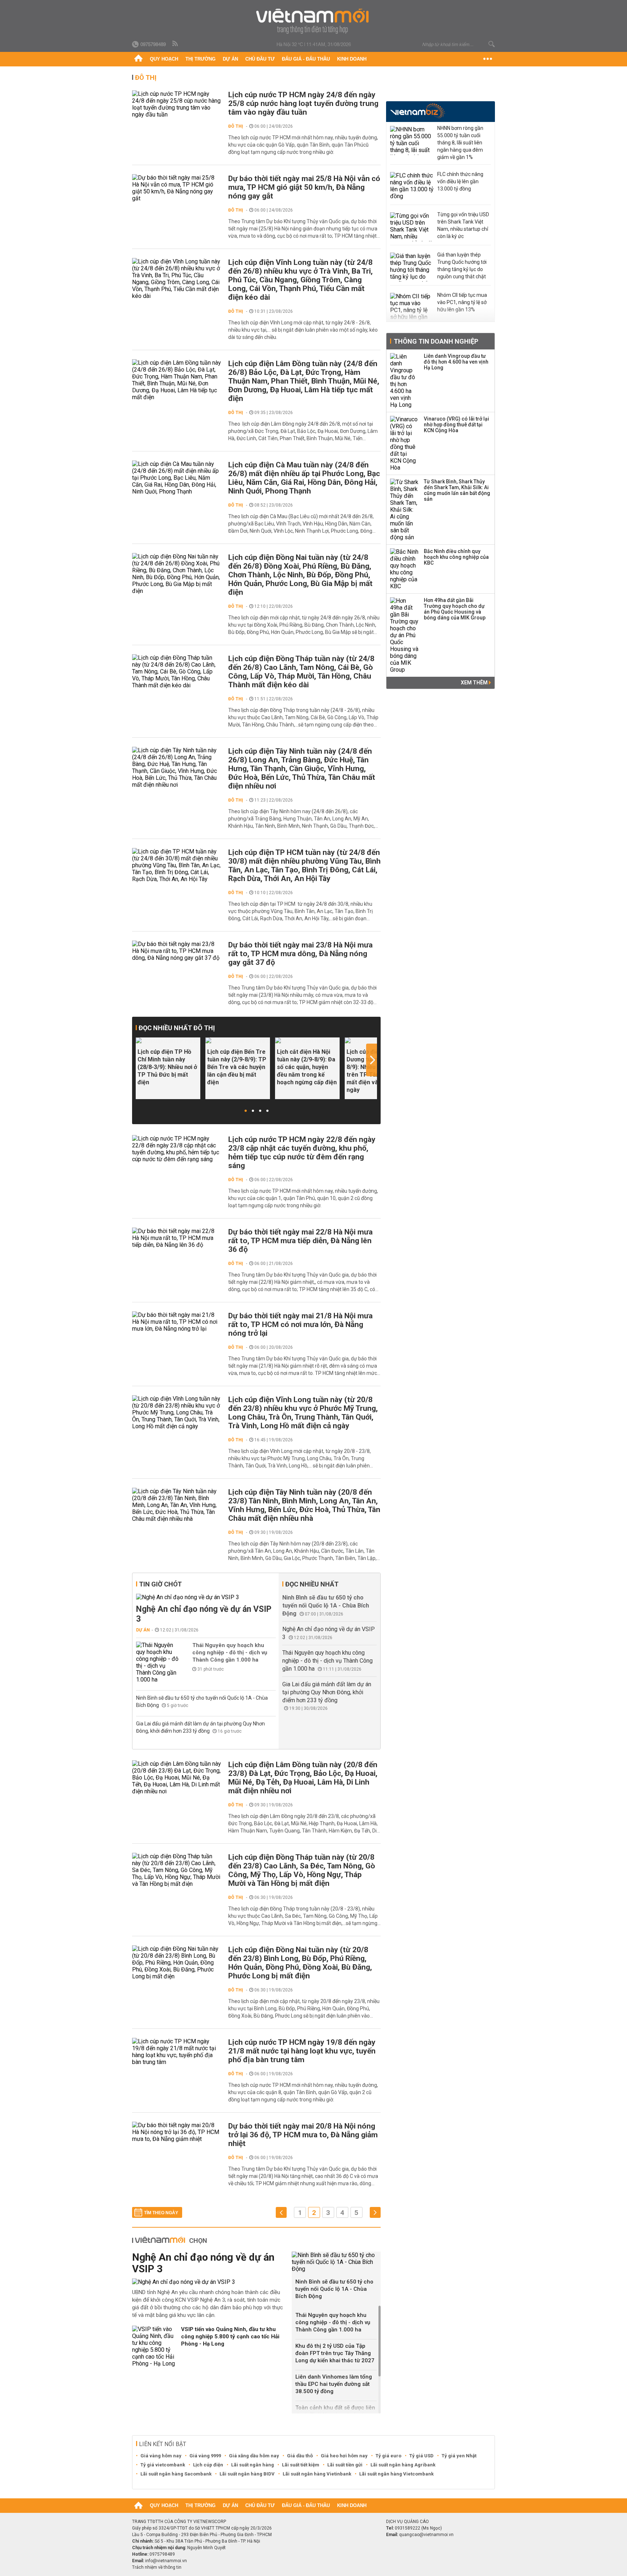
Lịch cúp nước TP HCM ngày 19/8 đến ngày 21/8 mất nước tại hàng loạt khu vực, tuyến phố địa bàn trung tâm (302, 2051)
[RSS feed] (176, 44)
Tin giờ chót (160, 1584)
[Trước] (281, 2213)
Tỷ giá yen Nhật (459, 2456)
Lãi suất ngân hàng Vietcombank (396, 2474)
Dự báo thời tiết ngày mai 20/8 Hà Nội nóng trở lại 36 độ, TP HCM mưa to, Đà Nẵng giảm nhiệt (303, 2135)
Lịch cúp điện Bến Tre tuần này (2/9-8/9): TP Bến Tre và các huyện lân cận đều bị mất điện (237, 1067)
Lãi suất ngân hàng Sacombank (176, 2474)
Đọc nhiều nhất (312, 1584)
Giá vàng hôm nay (161, 2456)
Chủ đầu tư (260, 59)
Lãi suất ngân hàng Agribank (403, 2465)
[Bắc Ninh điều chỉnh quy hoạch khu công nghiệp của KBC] (405, 569)
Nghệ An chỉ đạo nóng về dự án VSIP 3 (204, 1614)
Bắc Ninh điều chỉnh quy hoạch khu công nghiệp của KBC (456, 557)
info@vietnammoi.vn (166, 2561)
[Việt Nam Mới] (314, 21)
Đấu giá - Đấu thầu (306, 59)
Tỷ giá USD (421, 2456)
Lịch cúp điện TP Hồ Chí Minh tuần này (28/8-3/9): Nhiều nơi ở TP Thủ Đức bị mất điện (167, 1067)
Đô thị (146, 77)
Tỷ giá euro (388, 2456)
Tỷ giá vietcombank (163, 2465)
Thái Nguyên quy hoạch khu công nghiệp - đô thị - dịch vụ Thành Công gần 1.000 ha (230, 1653)
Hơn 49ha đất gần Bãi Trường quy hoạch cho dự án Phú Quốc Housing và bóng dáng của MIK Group (455, 609)
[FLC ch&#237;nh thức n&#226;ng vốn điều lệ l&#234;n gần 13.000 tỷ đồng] (412, 187)
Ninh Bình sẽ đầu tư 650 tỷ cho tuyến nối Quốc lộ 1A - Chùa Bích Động (326, 1606)
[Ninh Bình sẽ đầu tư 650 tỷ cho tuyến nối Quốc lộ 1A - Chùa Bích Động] (336, 2262)
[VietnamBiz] (417, 111)
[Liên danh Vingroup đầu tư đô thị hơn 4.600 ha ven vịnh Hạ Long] (405, 381)
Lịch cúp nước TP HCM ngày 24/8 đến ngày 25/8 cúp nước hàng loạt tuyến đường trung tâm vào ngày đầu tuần (303, 103)
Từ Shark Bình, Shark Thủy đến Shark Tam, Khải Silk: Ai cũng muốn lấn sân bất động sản (457, 490)
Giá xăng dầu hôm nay (254, 2456)
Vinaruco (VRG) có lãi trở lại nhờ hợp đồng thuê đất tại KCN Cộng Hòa (456, 425)
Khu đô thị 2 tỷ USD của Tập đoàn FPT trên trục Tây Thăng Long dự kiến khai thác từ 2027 (335, 2353)
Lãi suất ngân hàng (253, 2465)
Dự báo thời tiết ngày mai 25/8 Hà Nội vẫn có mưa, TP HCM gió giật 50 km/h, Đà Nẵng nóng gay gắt (304, 187)
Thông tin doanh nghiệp (436, 341)
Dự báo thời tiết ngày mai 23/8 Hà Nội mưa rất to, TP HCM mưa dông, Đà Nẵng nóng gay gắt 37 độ (300, 954)
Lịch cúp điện (208, 2465)
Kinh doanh (352, 59)
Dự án (230, 59)
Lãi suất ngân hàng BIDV (247, 2474)
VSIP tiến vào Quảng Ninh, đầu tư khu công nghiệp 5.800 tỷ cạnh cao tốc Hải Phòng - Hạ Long (230, 2337)
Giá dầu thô (300, 2456)
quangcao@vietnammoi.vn (426, 2535)
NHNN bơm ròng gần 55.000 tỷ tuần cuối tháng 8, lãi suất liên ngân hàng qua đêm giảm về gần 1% (460, 143)
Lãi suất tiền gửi (345, 2465)
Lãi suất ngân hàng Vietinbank (317, 2474)
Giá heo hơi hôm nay (344, 2456)
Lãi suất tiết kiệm (301, 2465)
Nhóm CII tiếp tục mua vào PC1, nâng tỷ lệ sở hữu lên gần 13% (462, 302)
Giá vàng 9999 (205, 2456)
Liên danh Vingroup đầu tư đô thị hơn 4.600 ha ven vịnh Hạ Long (456, 362)
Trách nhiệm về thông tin (157, 2567)
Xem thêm (475, 683)
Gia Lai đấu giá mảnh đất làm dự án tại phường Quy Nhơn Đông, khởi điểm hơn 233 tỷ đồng (327, 1692)
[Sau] (375, 2213)
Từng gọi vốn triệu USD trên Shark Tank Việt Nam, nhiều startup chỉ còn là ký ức (463, 225)
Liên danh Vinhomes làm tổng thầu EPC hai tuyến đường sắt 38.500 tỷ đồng (334, 2384)
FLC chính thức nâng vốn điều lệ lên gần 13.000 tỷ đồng (460, 181)
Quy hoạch (164, 59)
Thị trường (200, 59)
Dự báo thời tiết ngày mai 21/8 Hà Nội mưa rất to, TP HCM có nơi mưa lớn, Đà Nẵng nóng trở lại (300, 1324)
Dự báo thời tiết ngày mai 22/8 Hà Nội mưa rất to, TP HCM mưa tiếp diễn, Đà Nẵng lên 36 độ (300, 1241)
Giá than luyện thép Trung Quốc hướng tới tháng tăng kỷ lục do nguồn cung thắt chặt (462, 266)
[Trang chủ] (138, 59)
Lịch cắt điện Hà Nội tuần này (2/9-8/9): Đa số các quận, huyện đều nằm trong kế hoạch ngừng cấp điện (307, 1067)
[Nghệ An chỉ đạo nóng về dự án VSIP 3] (206, 1597)
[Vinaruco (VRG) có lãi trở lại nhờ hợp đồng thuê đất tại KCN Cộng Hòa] (405, 443)
